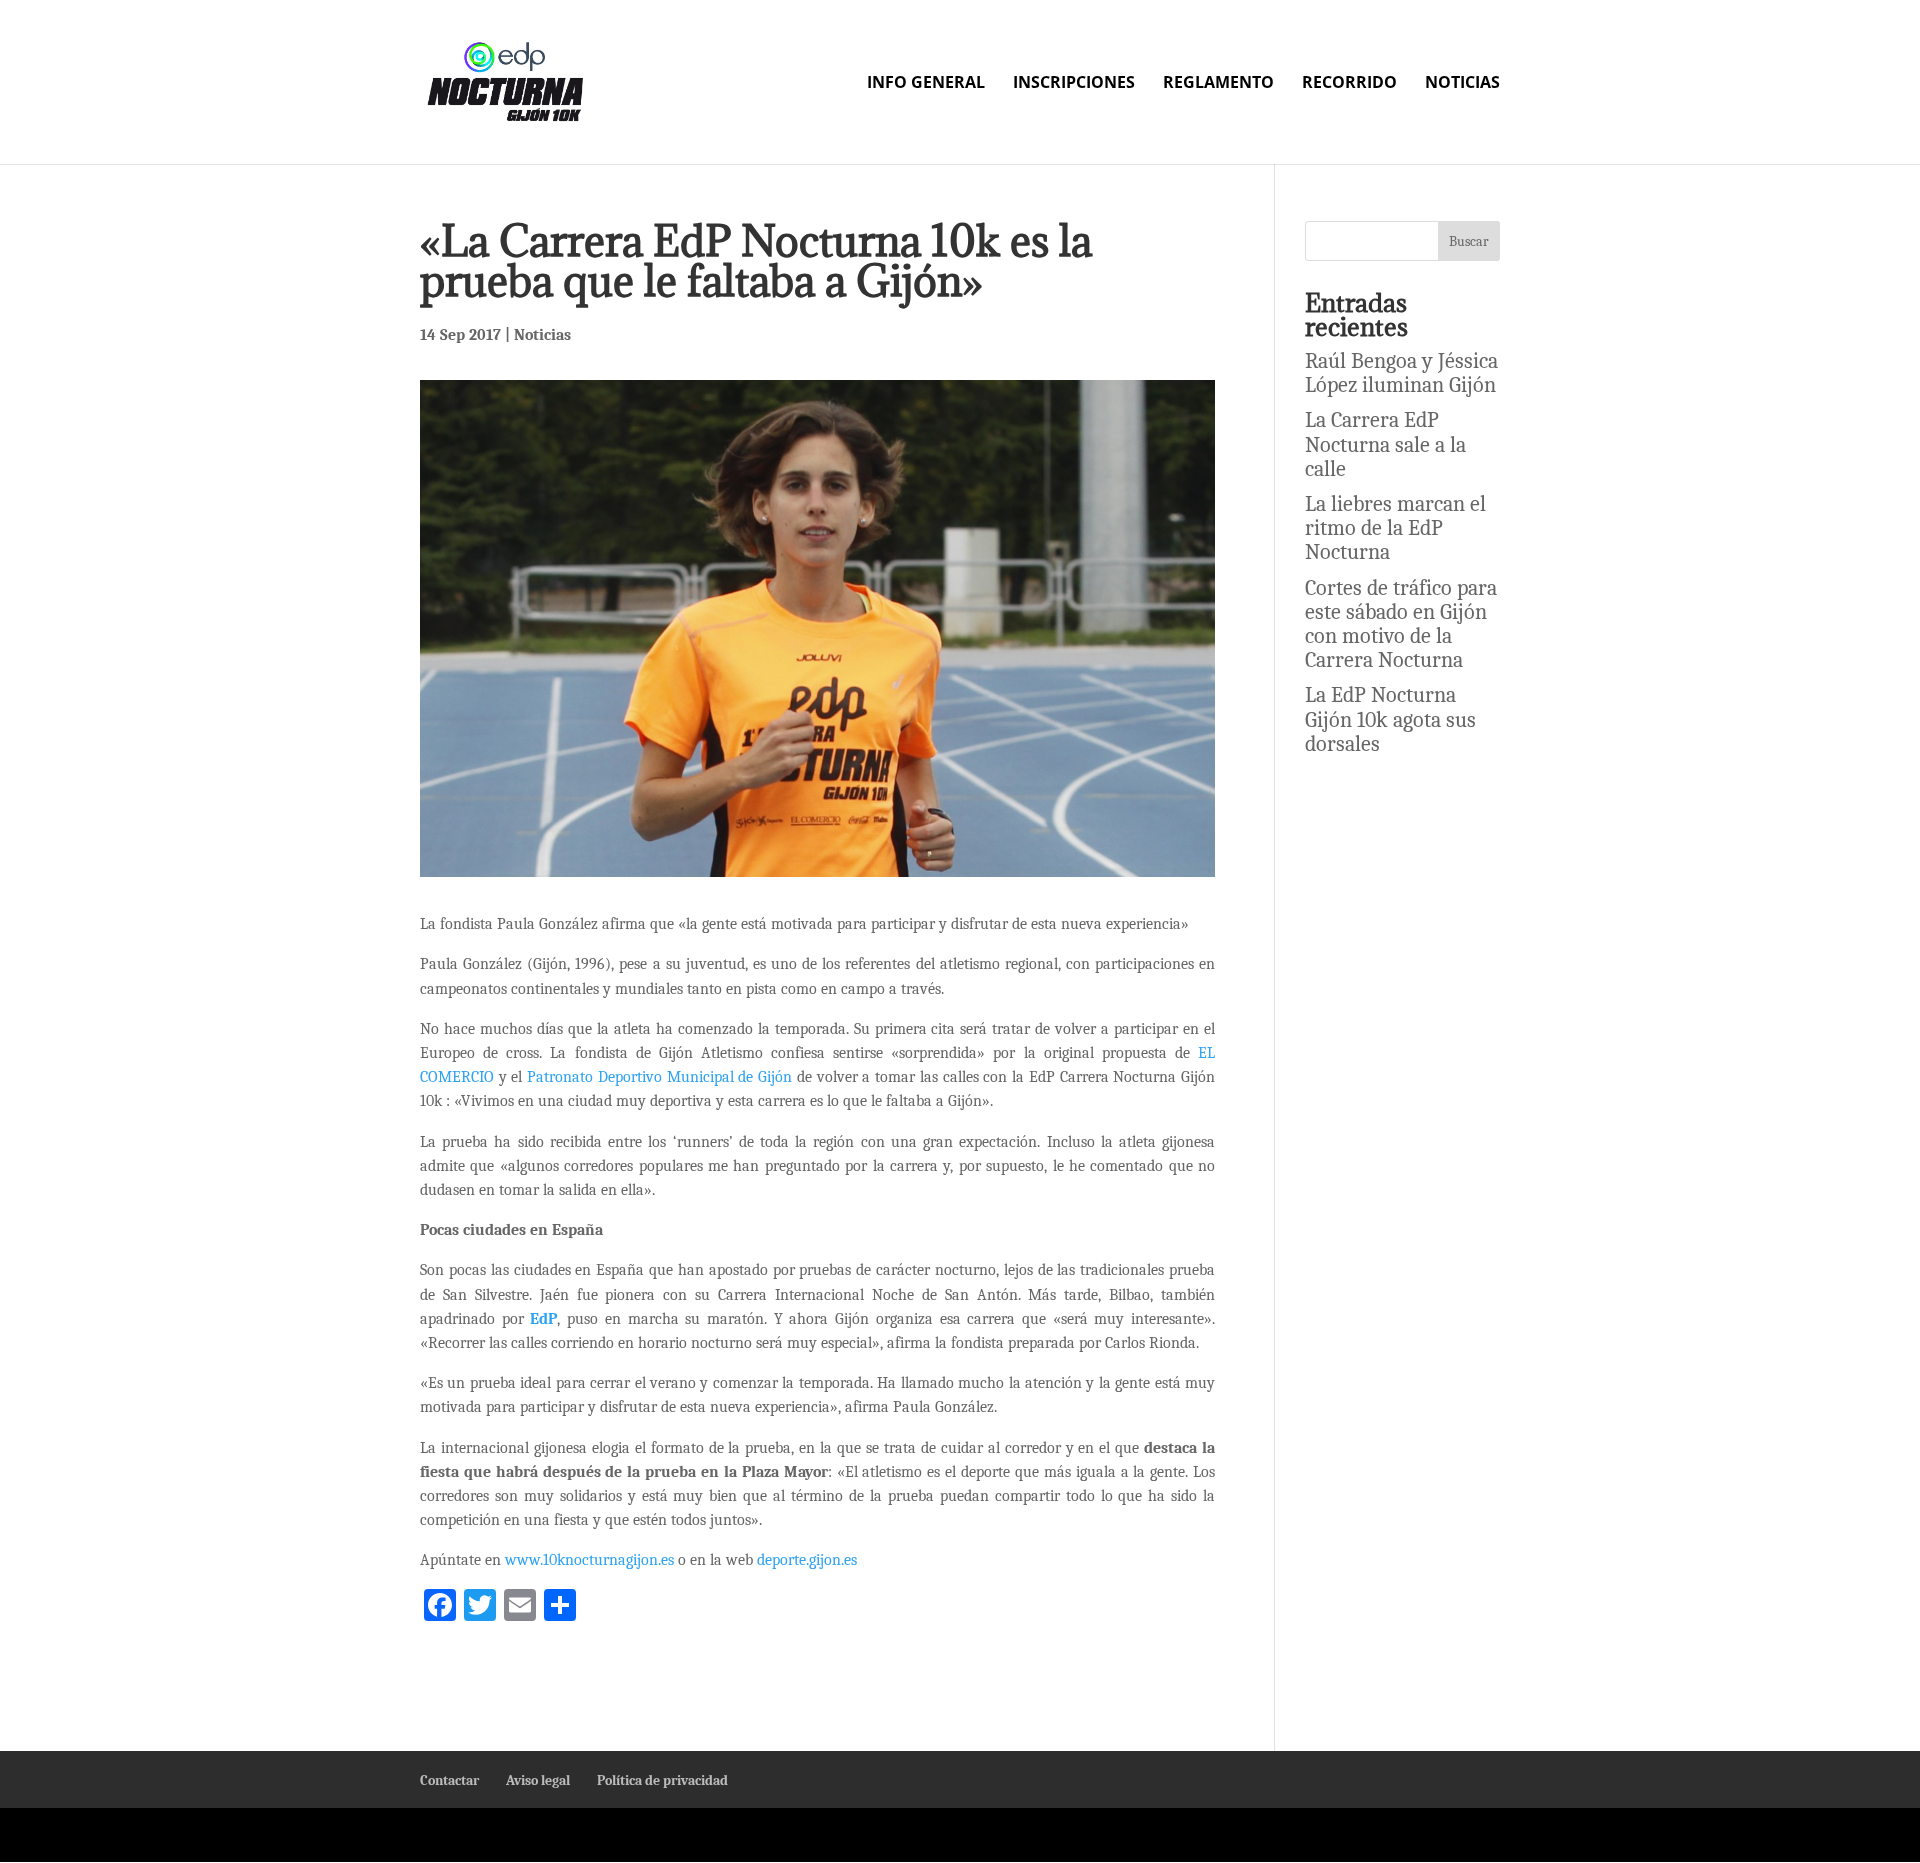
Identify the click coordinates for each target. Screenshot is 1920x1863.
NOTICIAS (1462, 84)
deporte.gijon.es (807, 1560)
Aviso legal (538, 1780)
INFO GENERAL (926, 84)
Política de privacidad (662, 1780)
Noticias (542, 335)
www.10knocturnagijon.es (589, 1560)
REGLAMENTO (1218, 84)
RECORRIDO (1349, 84)
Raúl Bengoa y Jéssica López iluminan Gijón (1401, 373)
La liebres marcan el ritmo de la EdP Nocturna (1395, 528)
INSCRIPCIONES (1074, 84)
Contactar (449, 1780)
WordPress (929, 1835)
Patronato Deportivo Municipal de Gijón (659, 1077)
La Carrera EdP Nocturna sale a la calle (1385, 444)
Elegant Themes (622, 1835)
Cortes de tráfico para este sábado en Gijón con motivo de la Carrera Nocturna (1401, 624)
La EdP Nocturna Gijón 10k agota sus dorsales (1390, 719)
